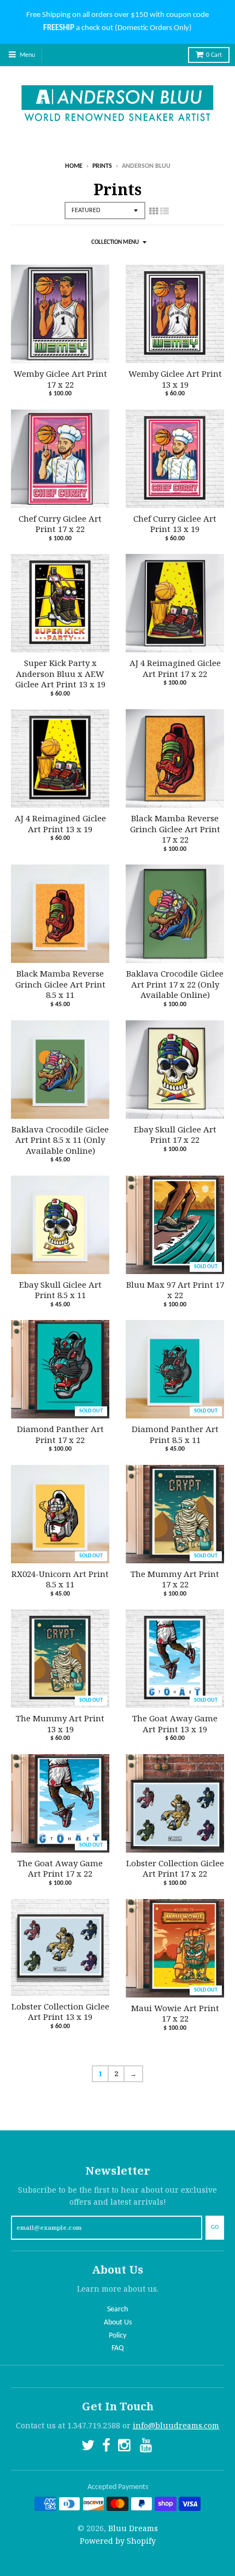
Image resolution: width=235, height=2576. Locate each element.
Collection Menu (115, 243)
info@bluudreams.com (176, 2425)
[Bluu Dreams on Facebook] (106, 2447)
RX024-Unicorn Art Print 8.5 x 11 (60, 1579)
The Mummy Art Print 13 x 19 (60, 1724)
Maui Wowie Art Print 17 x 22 (175, 2014)
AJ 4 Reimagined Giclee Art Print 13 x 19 (60, 824)
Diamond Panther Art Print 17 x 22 (60, 1435)
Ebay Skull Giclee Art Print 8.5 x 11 (60, 1290)
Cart (214, 55)
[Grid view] (154, 211)
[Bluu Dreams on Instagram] (125, 2447)
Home (74, 166)
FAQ (117, 2348)
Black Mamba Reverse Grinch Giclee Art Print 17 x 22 (175, 829)
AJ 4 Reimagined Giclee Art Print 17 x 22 (175, 668)
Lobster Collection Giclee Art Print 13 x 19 (60, 2012)
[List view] (164, 211)
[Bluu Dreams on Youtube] (147, 2447)
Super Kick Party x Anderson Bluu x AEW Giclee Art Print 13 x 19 (60, 674)
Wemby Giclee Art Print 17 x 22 (60, 379)
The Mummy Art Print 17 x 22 (175, 1579)
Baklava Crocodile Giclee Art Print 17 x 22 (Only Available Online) (175, 984)
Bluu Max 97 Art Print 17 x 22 (175, 1290)
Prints (102, 166)
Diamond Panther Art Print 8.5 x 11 (175, 1435)
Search (117, 2309)
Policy (117, 2336)
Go (215, 2227)
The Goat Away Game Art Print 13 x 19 (175, 1724)
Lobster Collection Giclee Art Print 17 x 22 (175, 1869)
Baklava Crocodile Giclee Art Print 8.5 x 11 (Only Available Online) (60, 1140)
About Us (118, 2323)
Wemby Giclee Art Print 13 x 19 (175, 379)
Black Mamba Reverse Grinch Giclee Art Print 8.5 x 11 (60, 984)
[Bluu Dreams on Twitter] (88, 2447)
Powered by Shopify (118, 2541)
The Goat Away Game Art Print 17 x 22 (60, 1869)
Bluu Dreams (133, 2528)
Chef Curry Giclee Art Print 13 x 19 (175, 524)
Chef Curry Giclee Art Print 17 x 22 (60, 524)
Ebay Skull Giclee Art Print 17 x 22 (175, 1135)
